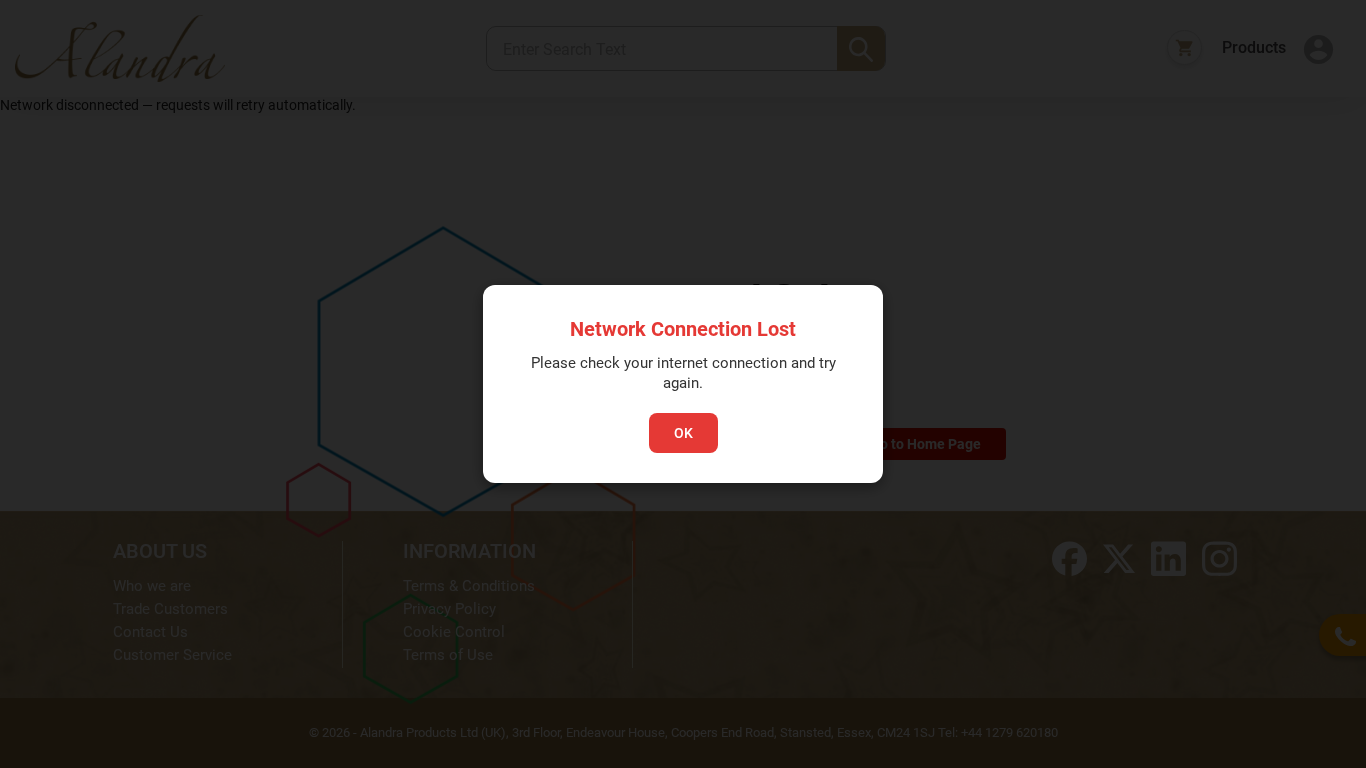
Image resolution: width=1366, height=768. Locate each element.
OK (683, 433)
